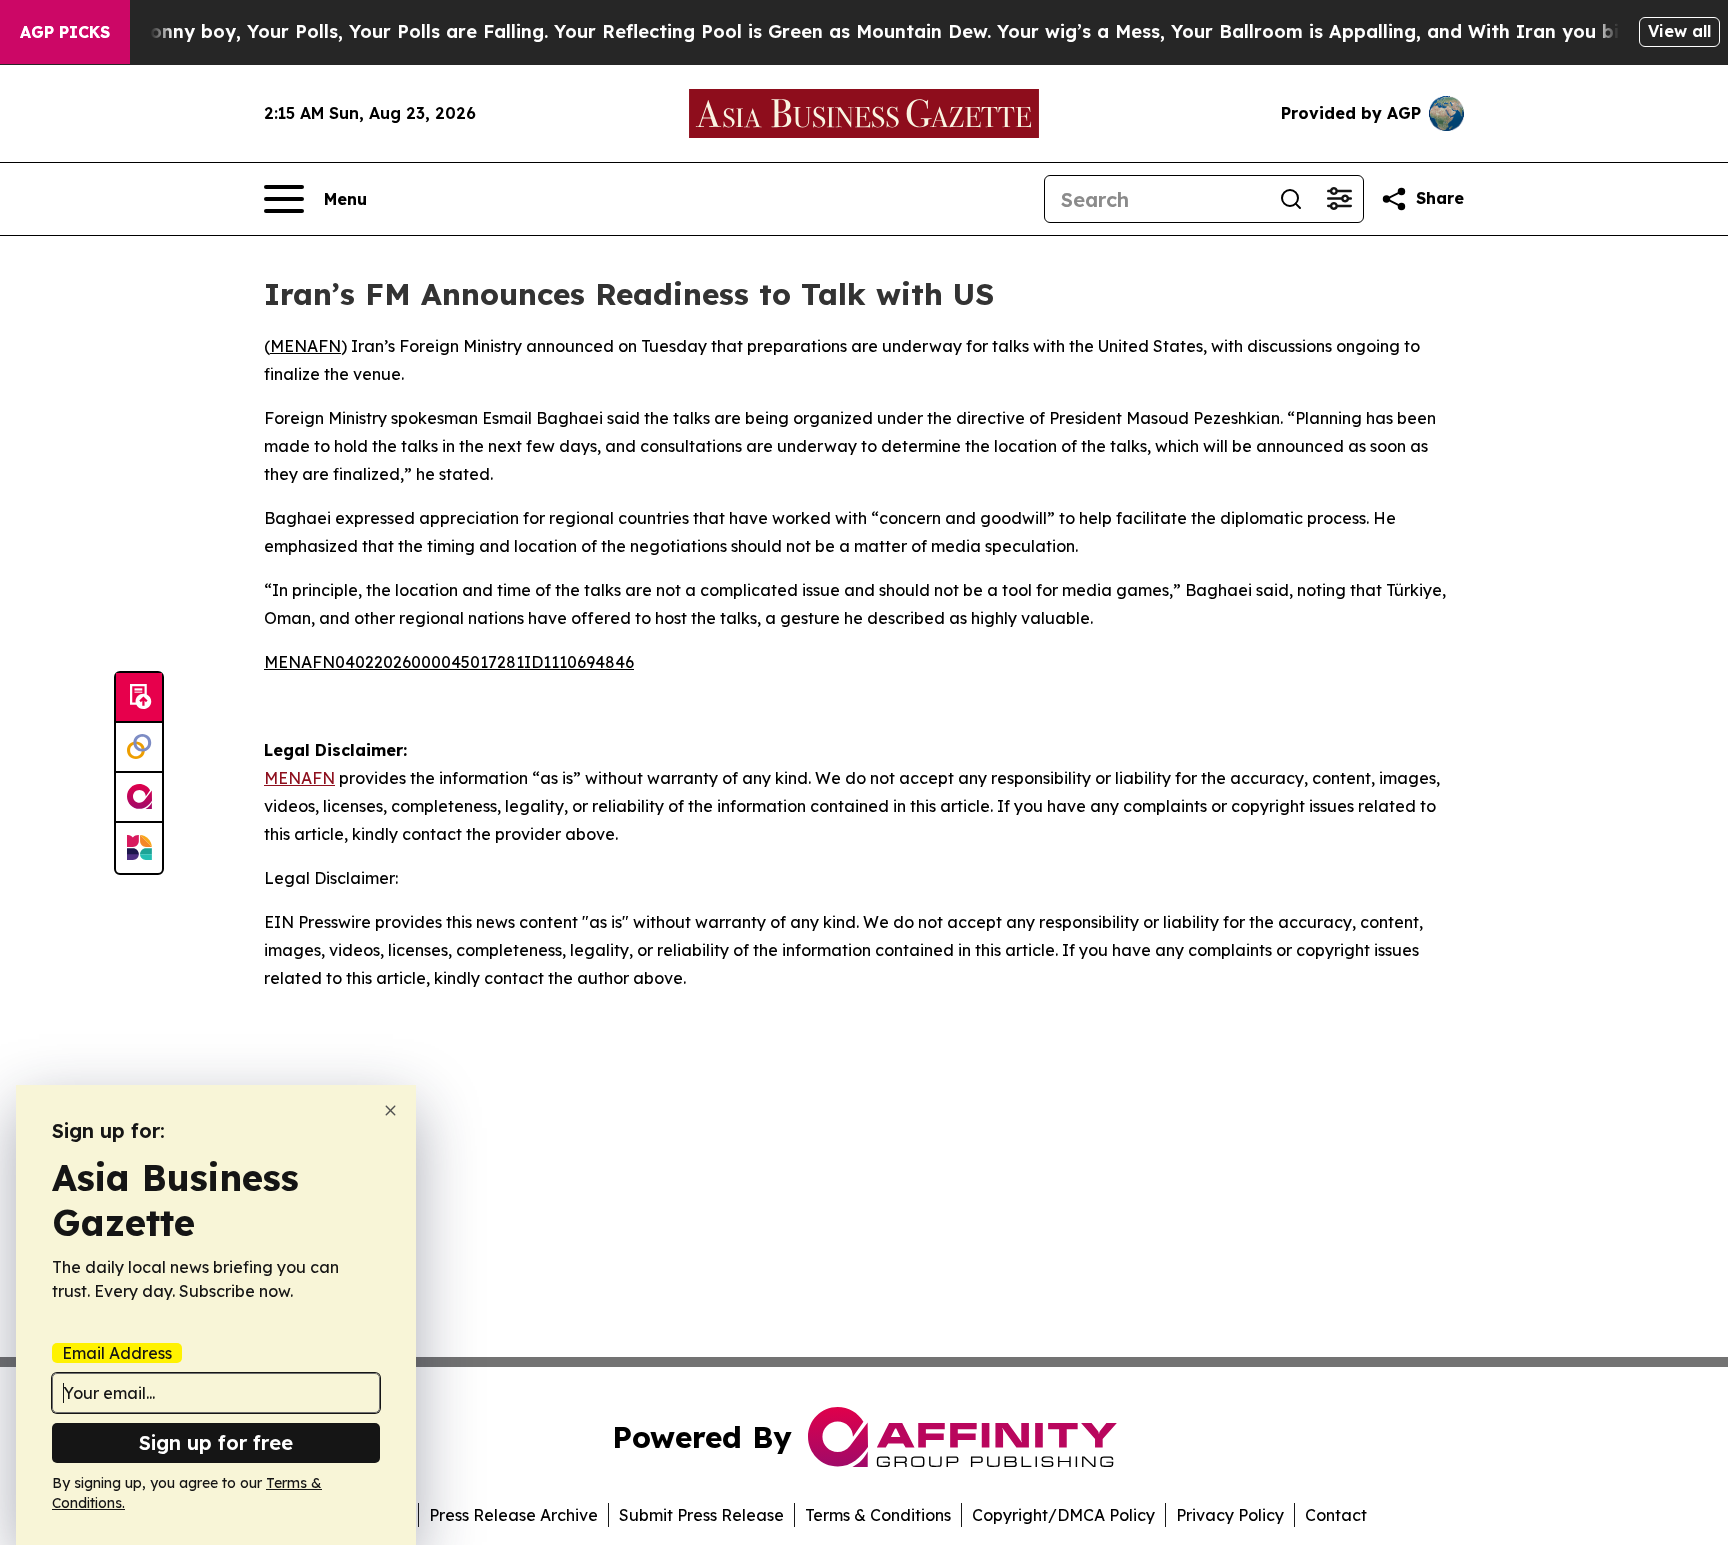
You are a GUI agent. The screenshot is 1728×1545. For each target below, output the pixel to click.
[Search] (1291, 199)
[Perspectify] (139, 748)
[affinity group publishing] (139, 798)
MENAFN (305, 346)
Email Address (117, 1353)
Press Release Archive (513, 1515)
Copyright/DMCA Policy (1063, 1515)
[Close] (390, 1110)
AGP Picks (65, 32)
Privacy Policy (1230, 1515)
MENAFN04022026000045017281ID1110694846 (449, 662)
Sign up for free (216, 1442)
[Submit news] (139, 698)
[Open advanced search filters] (1339, 199)
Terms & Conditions (878, 1515)
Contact (1336, 1515)
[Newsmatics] (139, 848)
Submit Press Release (701, 1515)
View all (1679, 31)
